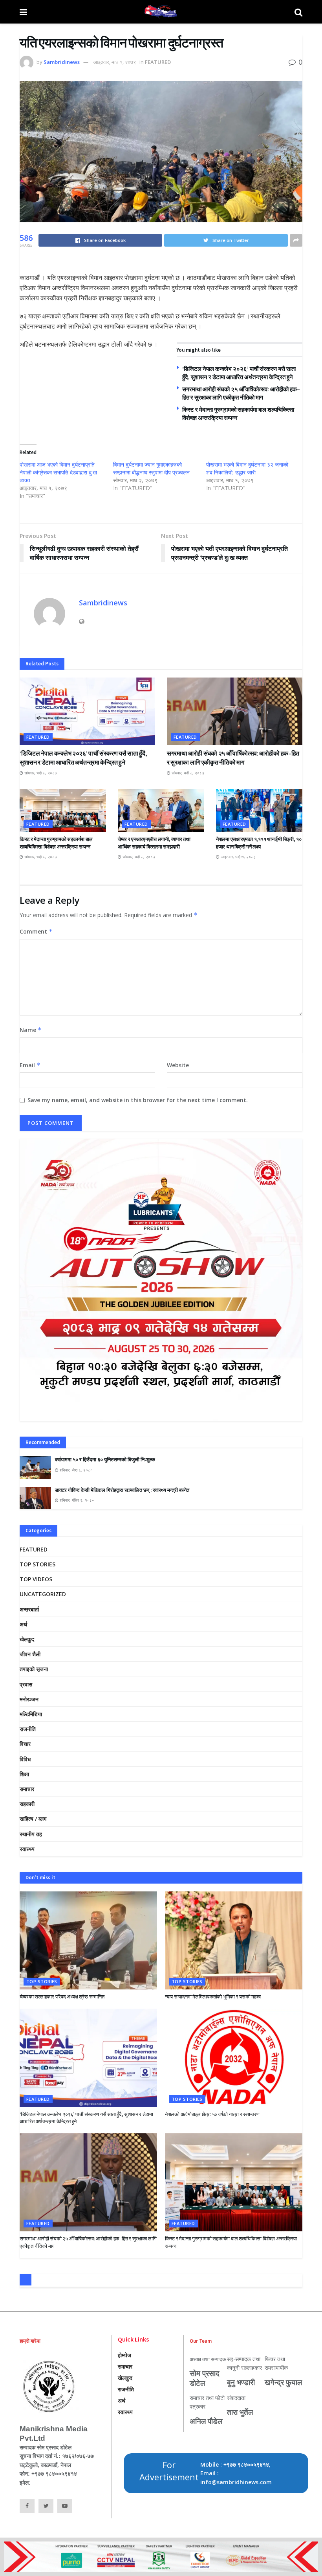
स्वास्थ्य (27, 1849)
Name (31, 1030)
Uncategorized (43, 1594)
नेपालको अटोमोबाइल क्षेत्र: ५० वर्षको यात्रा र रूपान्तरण (212, 2114)
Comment (36, 931)
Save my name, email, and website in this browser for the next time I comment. (138, 1100)
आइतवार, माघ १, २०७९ (115, 62)
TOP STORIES (38, 1564)
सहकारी (27, 1804)
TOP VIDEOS (36, 1579)
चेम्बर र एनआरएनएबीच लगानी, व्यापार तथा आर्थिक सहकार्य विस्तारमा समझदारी (154, 843)
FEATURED (158, 62)
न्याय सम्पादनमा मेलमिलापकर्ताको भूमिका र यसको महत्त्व (213, 1997)
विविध (25, 1759)
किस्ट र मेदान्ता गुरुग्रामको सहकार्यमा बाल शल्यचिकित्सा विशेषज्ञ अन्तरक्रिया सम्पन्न (56, 843)
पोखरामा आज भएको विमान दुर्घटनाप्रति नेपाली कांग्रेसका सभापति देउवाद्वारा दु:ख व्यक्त (58, 472)
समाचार (27, 1789)
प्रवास (26, 1684)
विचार (25, 1744)
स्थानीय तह (31, 1834)
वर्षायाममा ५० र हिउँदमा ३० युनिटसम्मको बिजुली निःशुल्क (105, 1460)
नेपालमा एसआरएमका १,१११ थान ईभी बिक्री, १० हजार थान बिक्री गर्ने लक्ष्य (259, 843)
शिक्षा (24, 1774)
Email (30, 1065)
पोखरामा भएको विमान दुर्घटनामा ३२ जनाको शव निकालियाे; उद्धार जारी (247, 468)
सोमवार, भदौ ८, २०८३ (40, 773)
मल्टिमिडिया (31, 1714)
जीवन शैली (30, 1654)
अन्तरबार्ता (29, 1609)
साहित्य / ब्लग (33, 1819)
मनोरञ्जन (29, 1699)
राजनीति (28, 1729)
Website (178, 1065)
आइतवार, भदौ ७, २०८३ (238, 857)
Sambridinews (62, 62)
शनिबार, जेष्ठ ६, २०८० (76, 1470)
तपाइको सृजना (34, 1669)
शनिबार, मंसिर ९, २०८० (76, 1500)
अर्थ (23, 1624)
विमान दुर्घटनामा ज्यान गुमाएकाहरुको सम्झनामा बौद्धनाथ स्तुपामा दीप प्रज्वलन (151, 468)
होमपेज (124, 2355)
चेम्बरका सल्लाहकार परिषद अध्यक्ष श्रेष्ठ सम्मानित (62, 1997)
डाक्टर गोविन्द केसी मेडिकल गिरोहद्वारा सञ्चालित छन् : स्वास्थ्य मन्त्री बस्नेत (122, 1490)
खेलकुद (27, 1639)
